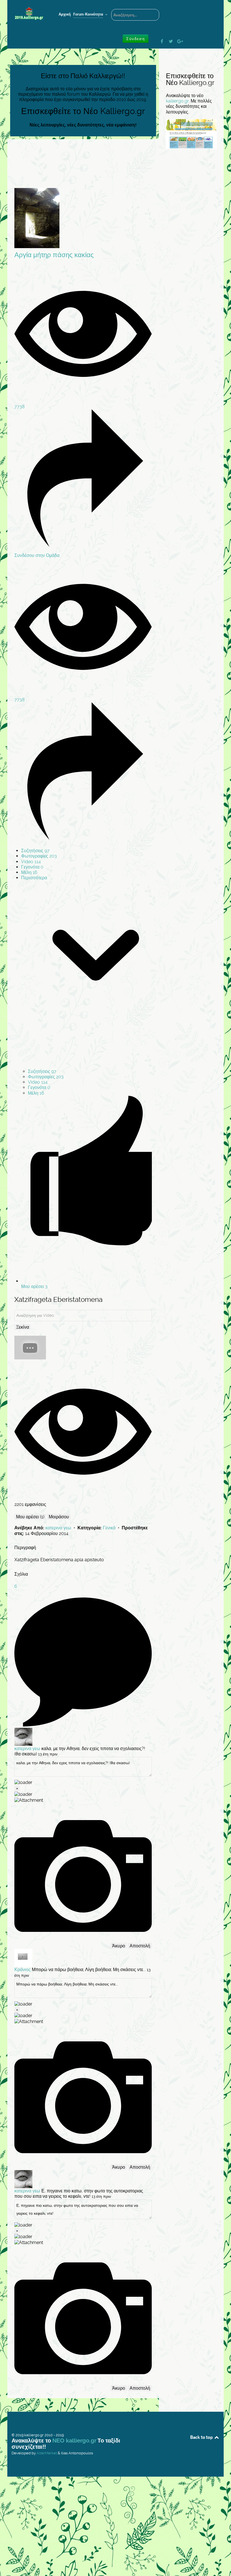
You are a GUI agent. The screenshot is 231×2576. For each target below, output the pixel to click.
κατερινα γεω (59, 1528)
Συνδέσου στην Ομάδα (37, 555)
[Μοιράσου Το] (83, 545)
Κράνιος (23, 1970)
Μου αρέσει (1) (30, 1517)
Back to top (202, 2437)
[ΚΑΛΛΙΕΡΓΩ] (29, 14)
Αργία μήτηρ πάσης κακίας (54, 255)
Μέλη (29, 872)
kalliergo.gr (177, 101)
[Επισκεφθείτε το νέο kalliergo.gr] (191, 134)
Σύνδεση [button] (136, 39)
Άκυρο (119, 1946)
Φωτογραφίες (39, 856)
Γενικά (110, 1528)
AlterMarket (47, 2453)
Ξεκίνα (23, 1327)
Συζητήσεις (35, 851)
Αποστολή (140, 1946)
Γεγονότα (32, 867)
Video (31, 862)
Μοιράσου (59, 1517)
